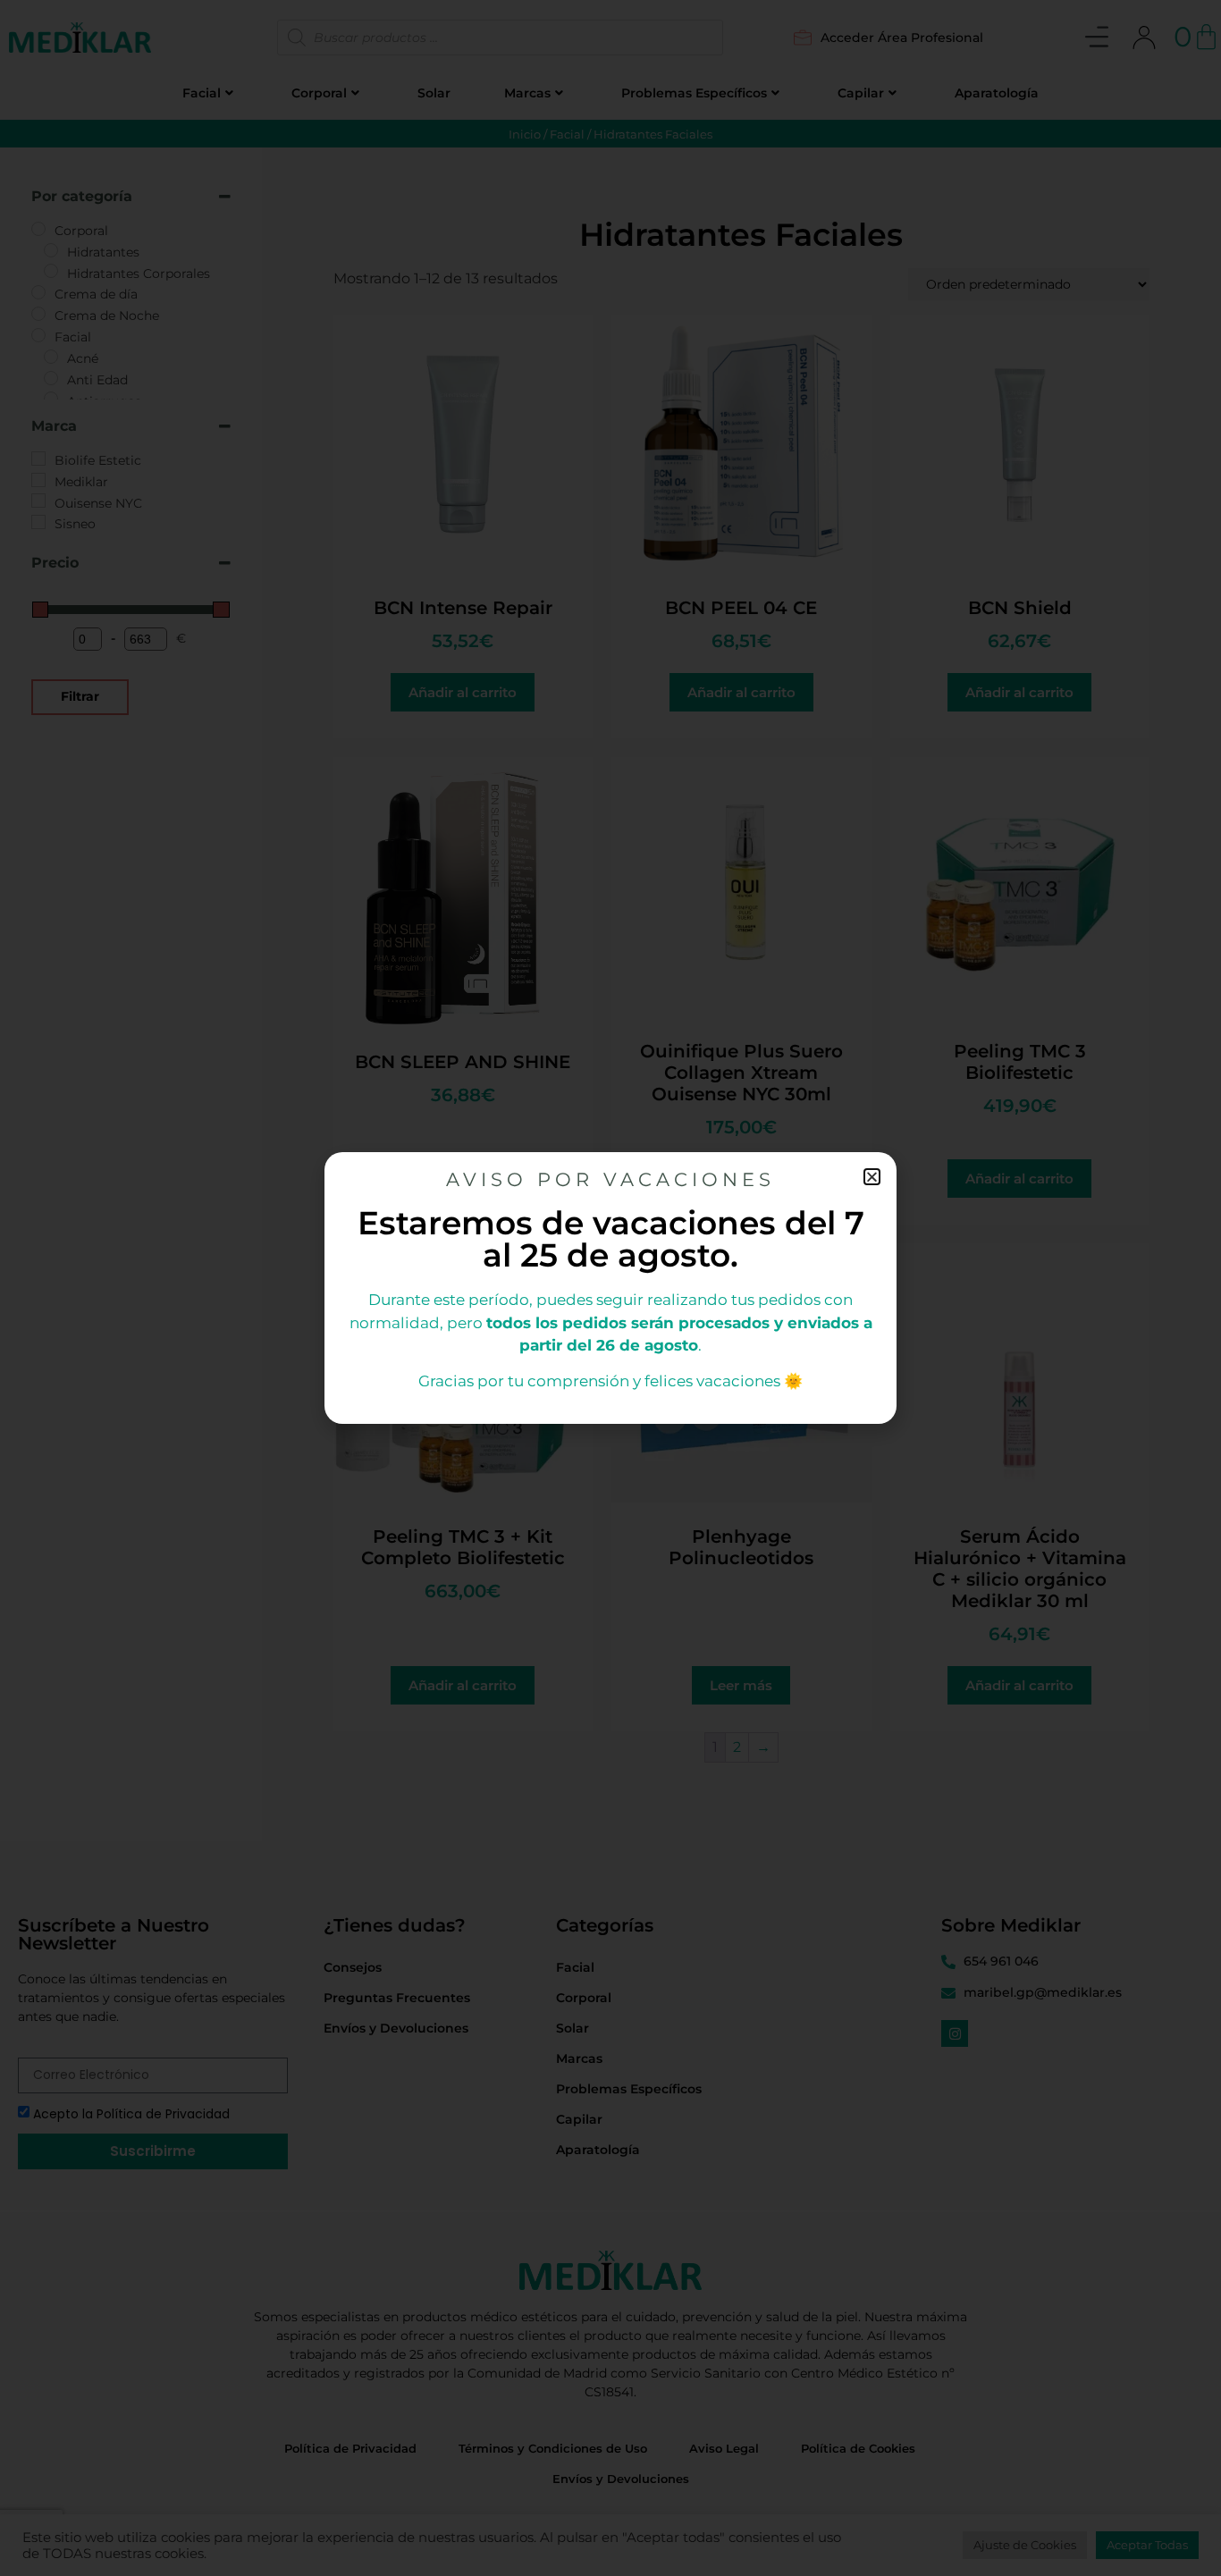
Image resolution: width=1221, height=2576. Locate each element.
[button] (872, 1177)
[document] (610, 1288)
